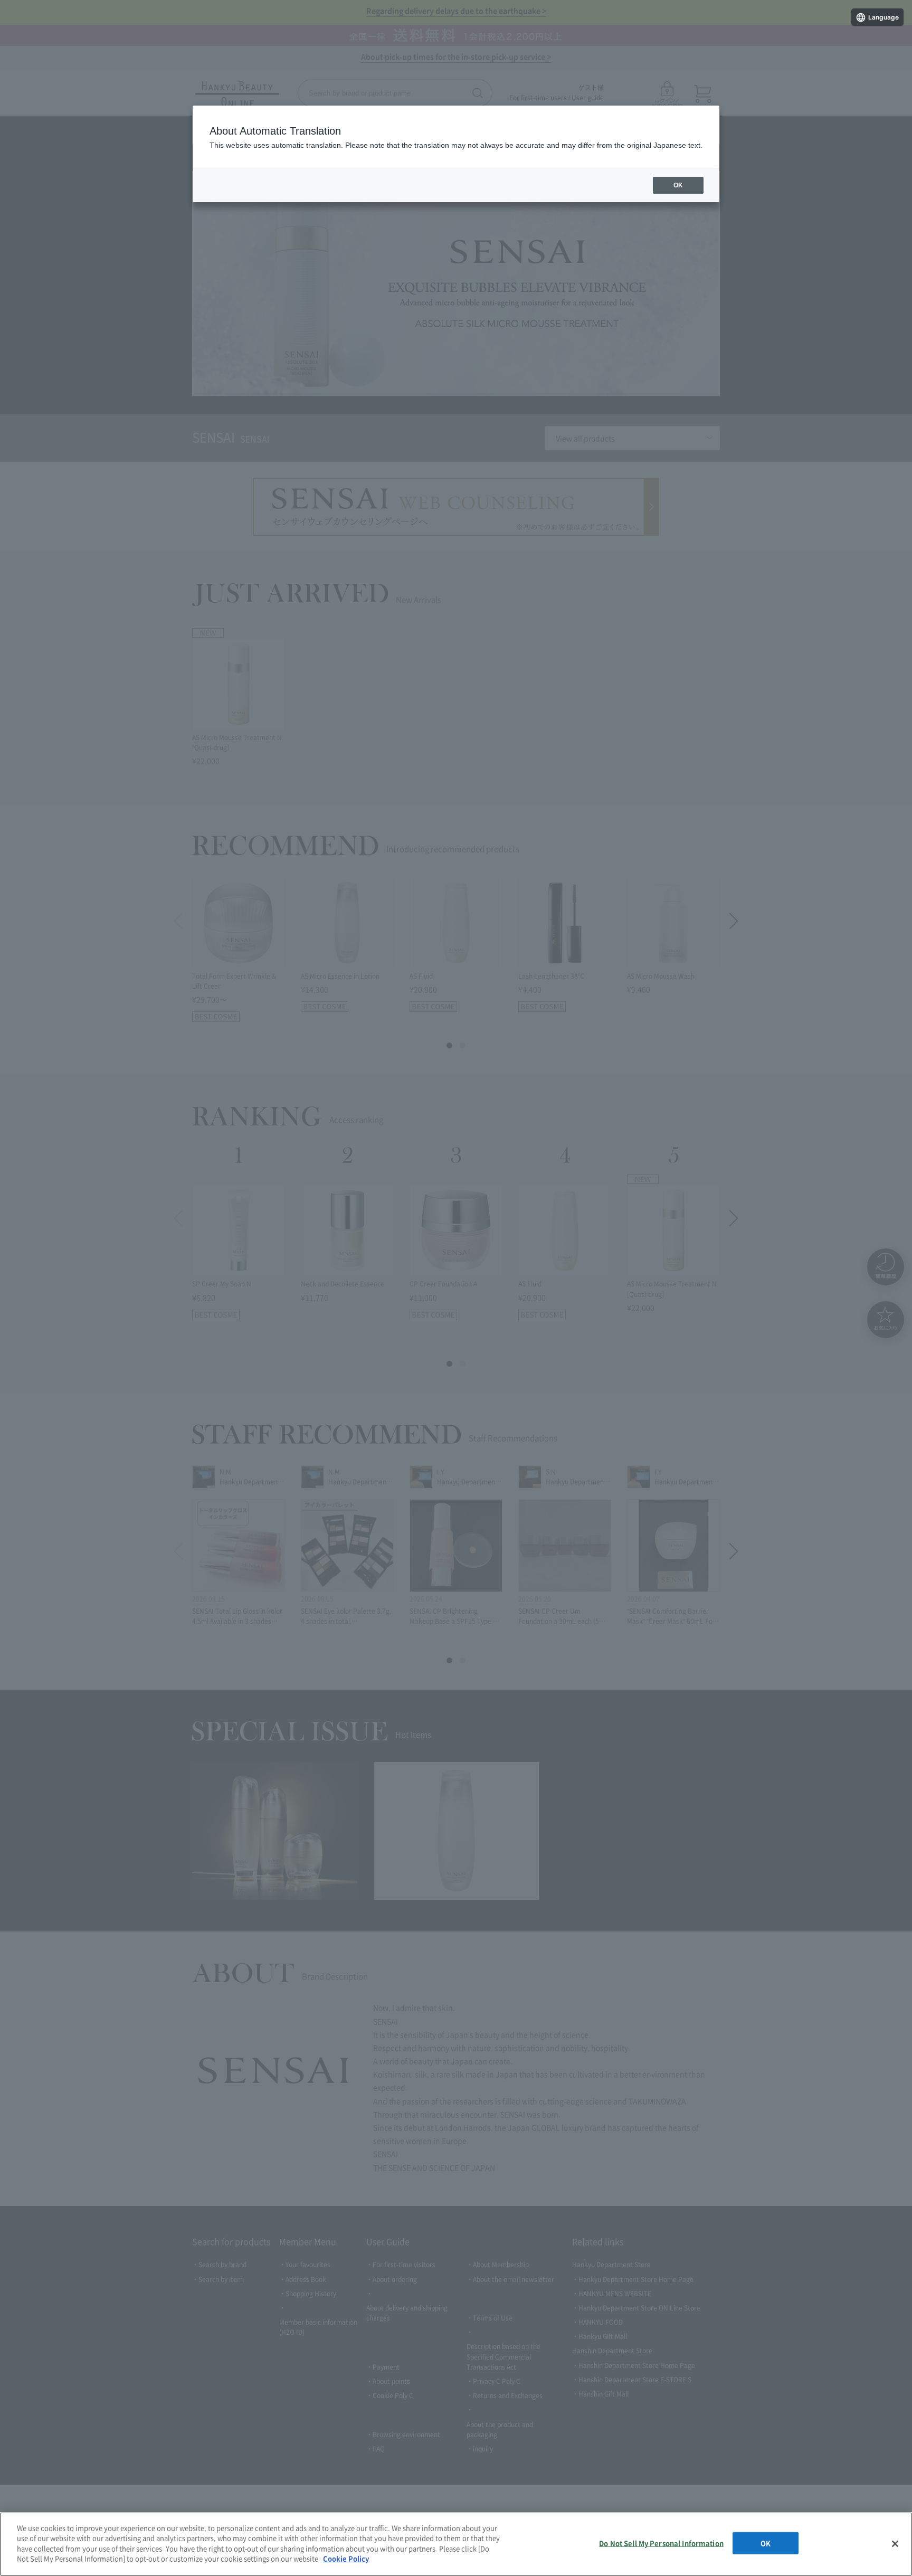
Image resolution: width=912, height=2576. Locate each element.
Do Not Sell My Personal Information (661, 2543)
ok (678, 185)
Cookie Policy (346, 2558)
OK (766, 2543)
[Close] (895, 2544)
